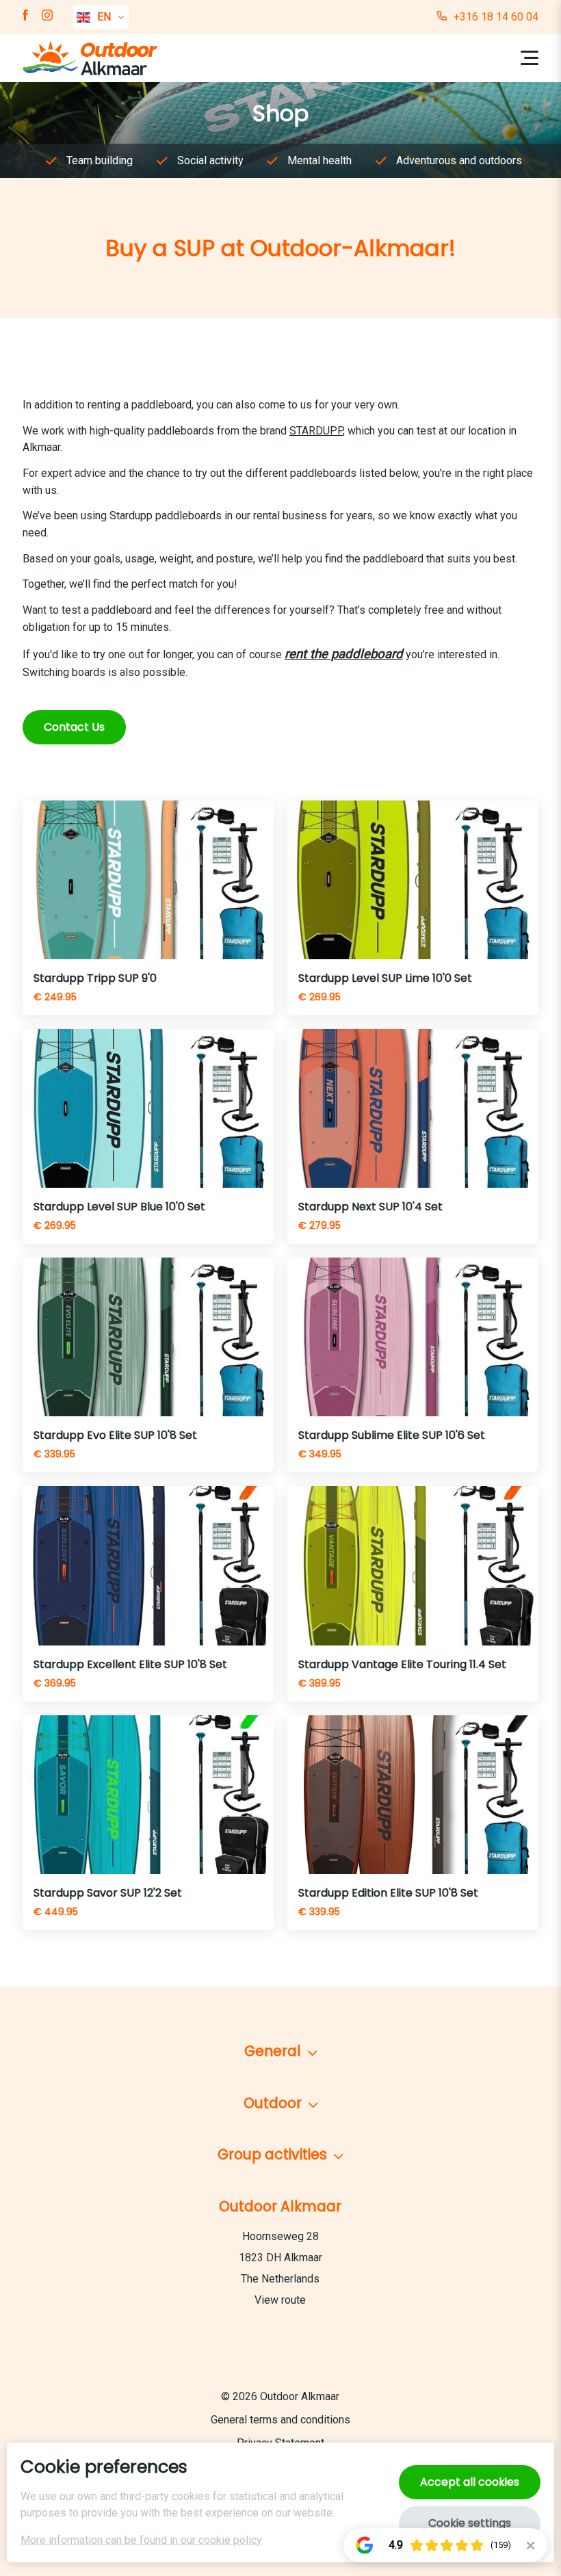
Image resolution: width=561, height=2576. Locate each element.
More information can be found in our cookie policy (141, 2540)
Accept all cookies (470, 2482)
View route (280, 2300)
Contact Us (74, 727)
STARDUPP (316, 431)
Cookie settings (470, 2523)
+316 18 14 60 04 (496, 17)
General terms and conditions (280, 2420)
